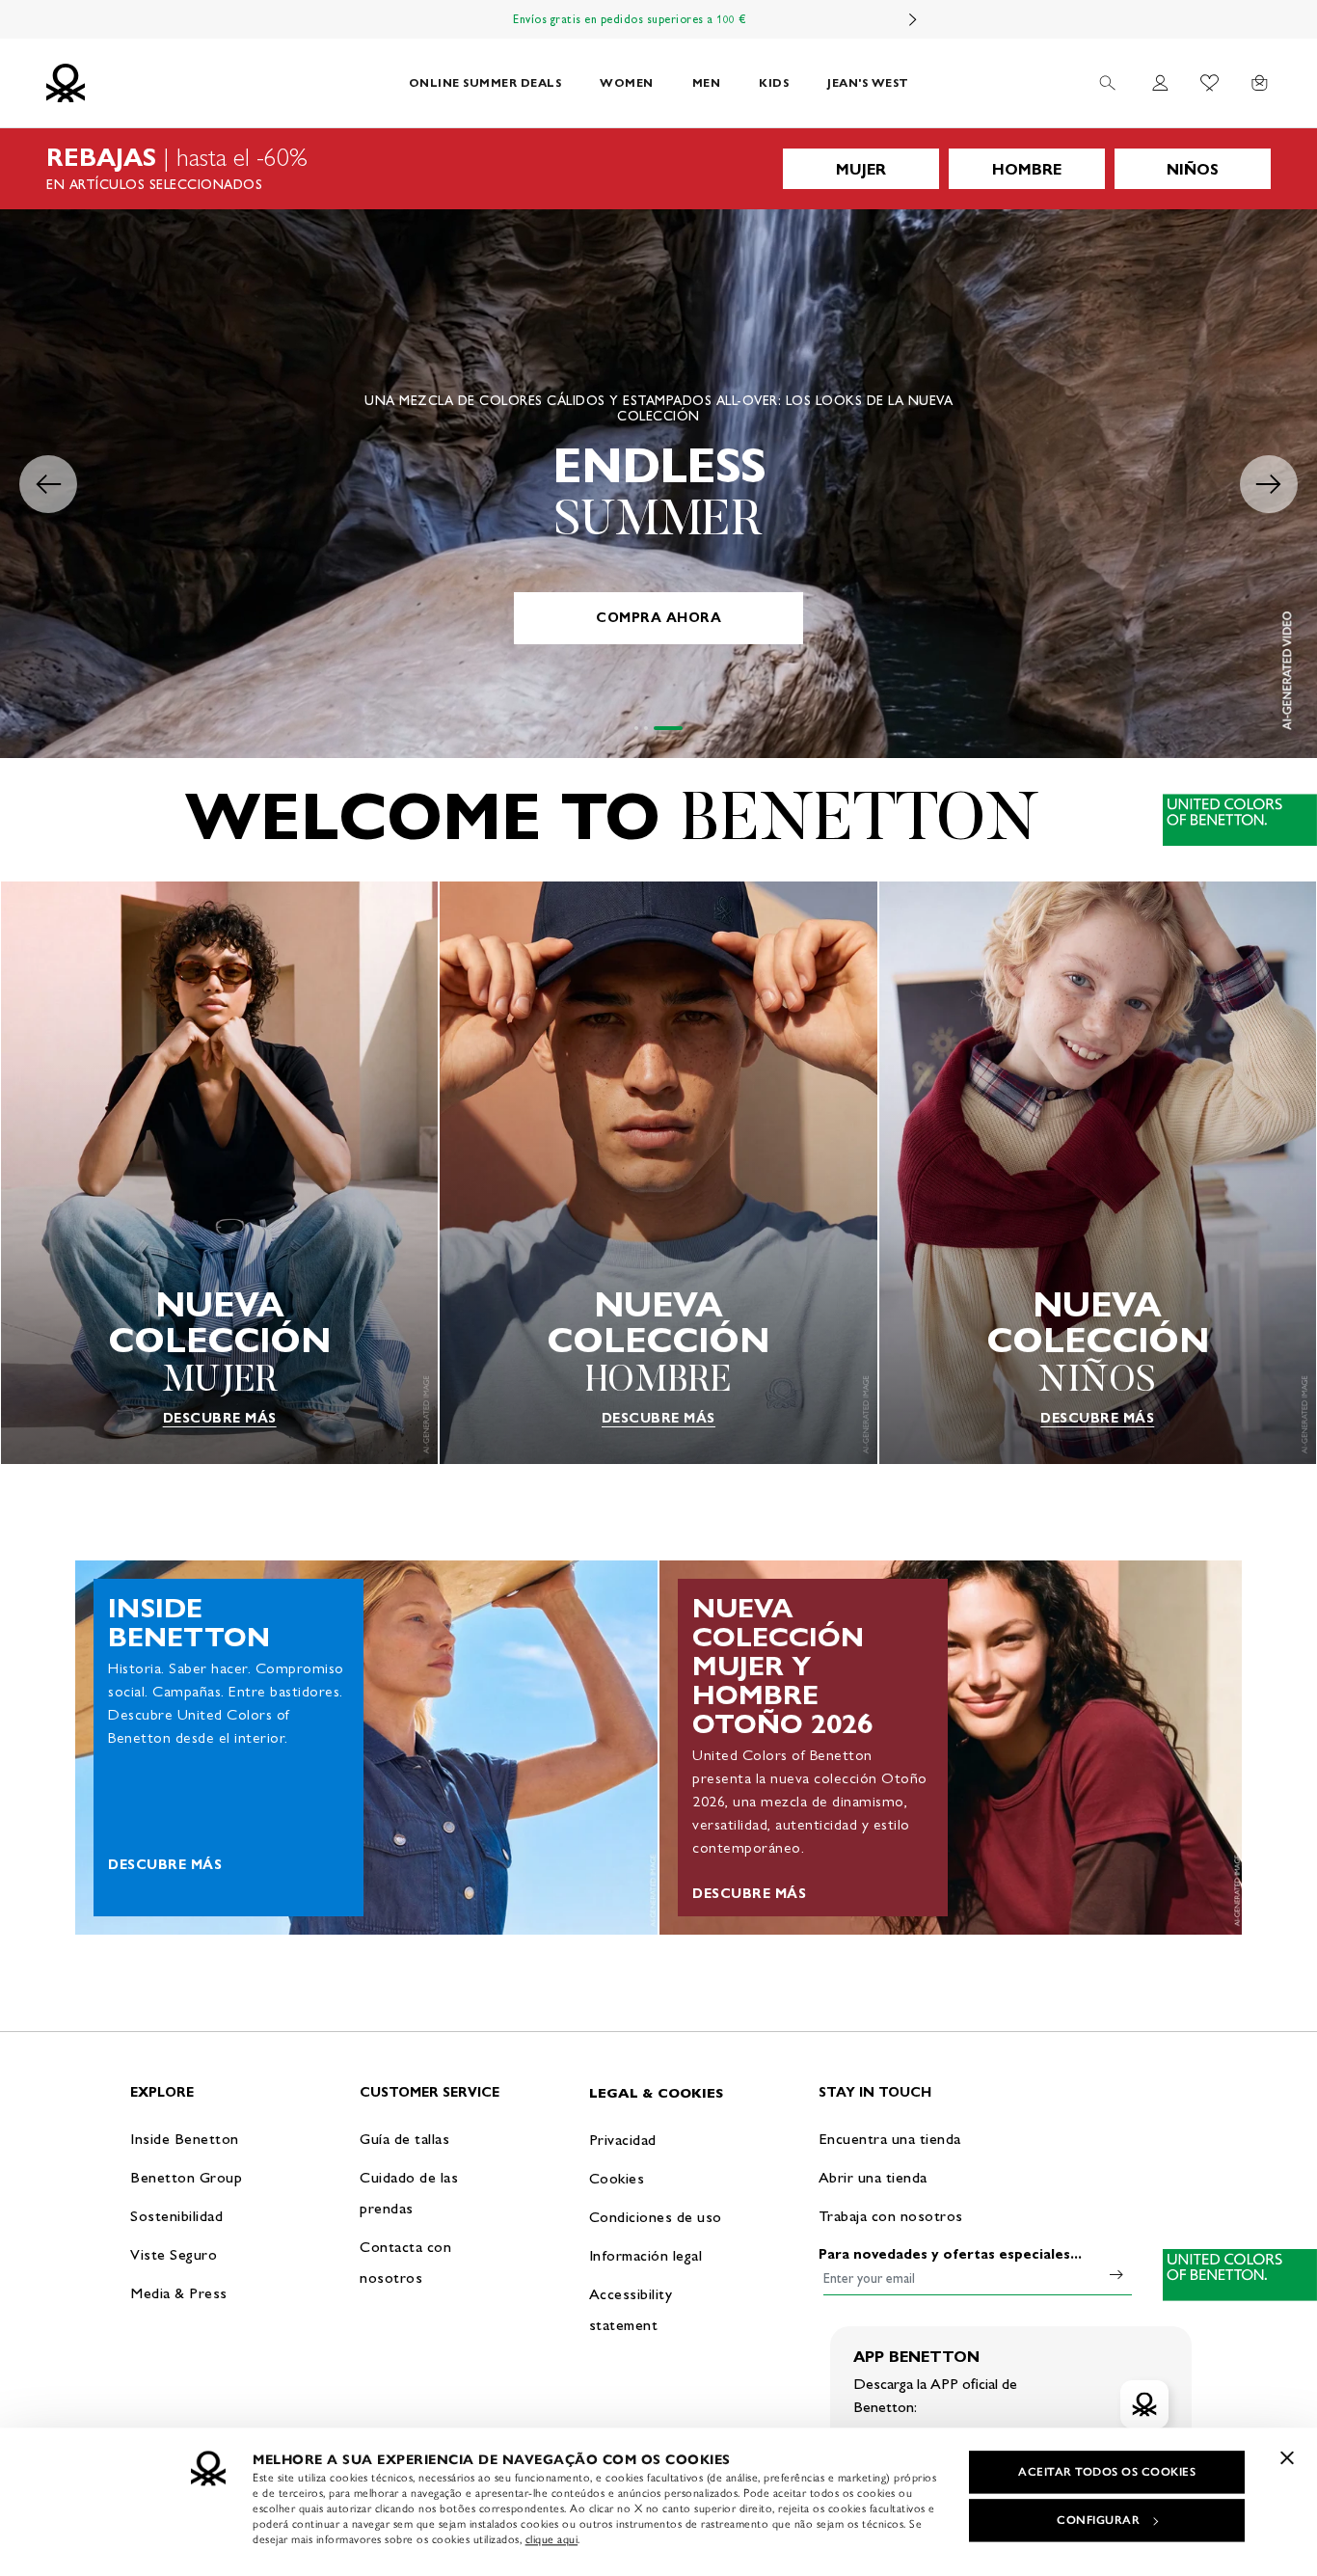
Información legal (646, 2255)
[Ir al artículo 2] (671, 728)
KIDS (774, 82)
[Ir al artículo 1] (649, 728)
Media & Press (179, 2293)
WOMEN (627, 82)
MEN (707, 82)
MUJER (861, 169)
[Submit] (1116, 2274)
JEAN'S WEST (868, 82)
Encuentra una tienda (890, 2139)
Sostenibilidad (176, 2216)
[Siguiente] (913, 19)
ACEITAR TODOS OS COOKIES (1107, 2472)
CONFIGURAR (1098, 2520)
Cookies (617, 2178)
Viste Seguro (174, 2254)
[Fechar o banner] (1287, 2457)
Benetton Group (186, 2177)
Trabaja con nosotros (891, 2216)
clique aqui (552, 2539)
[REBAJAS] (658, 169)
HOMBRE (1027, 169)
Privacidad (623, 2140)
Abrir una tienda (873, 2177)
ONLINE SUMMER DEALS (485, 82)
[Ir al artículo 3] (681, 728)
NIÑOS (1193, 169)
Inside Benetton (185, 2139)
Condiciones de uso (656, 2217)
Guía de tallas (404, 2139)
